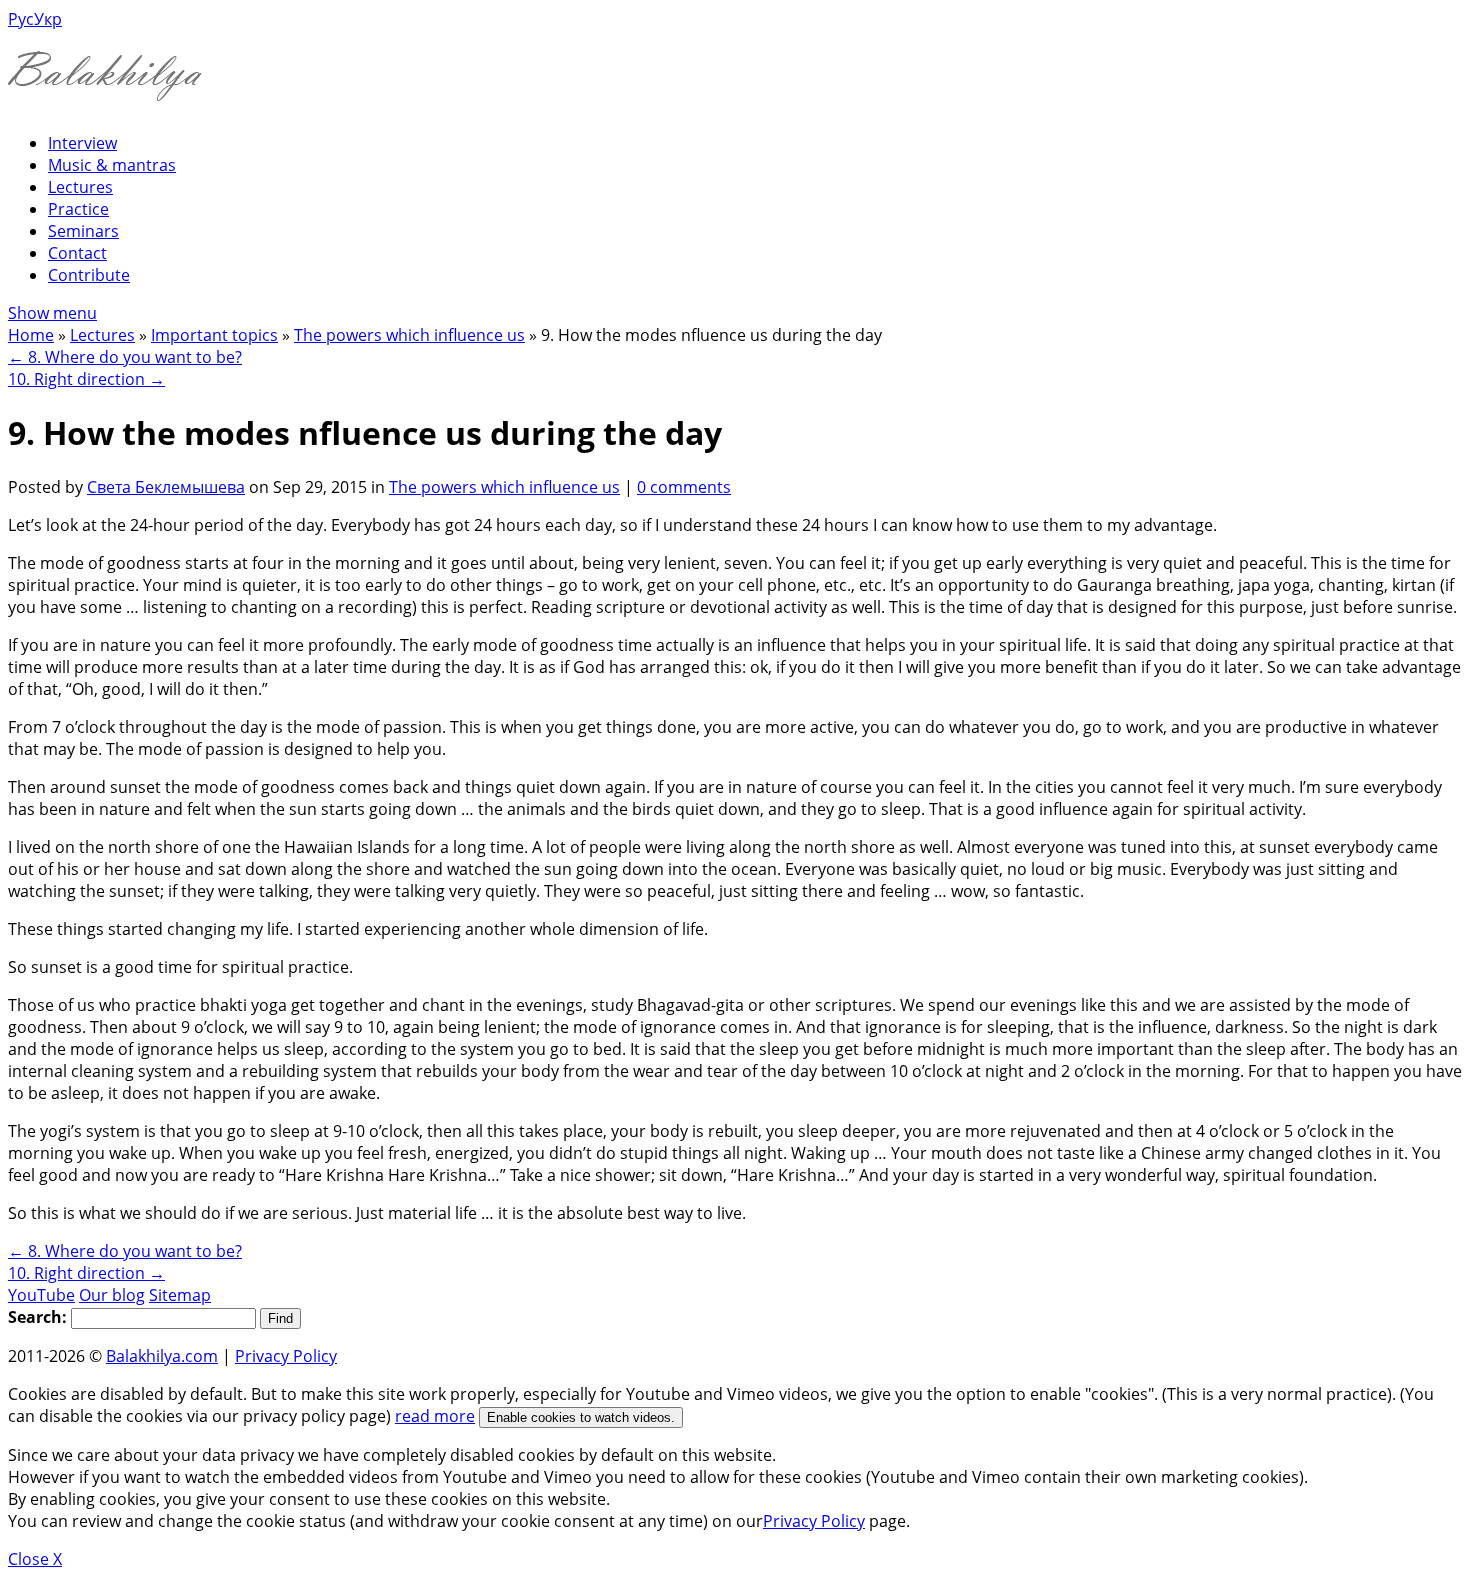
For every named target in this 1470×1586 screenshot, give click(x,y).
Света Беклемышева (166, 487)
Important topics (214, 335)
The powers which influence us (409, 335)
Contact (77, 253)
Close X (35, 1559)
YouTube (41, 1295)
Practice (78, 209)
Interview (82, 143)
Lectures (80, 187)
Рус (21, 19)
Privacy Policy (286, 1356)
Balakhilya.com (162, 1356)
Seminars (83, 231)
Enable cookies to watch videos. (581, 1417)
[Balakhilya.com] (105, 88)
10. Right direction (86, 379)
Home (31, 335)
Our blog (112, 1295)
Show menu (52, 313)
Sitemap (180, 1295)
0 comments (684, 487)
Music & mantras (112, 165)
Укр (48, 19)
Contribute (89, 275)
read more (435, 1416)
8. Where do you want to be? (125, 357)
